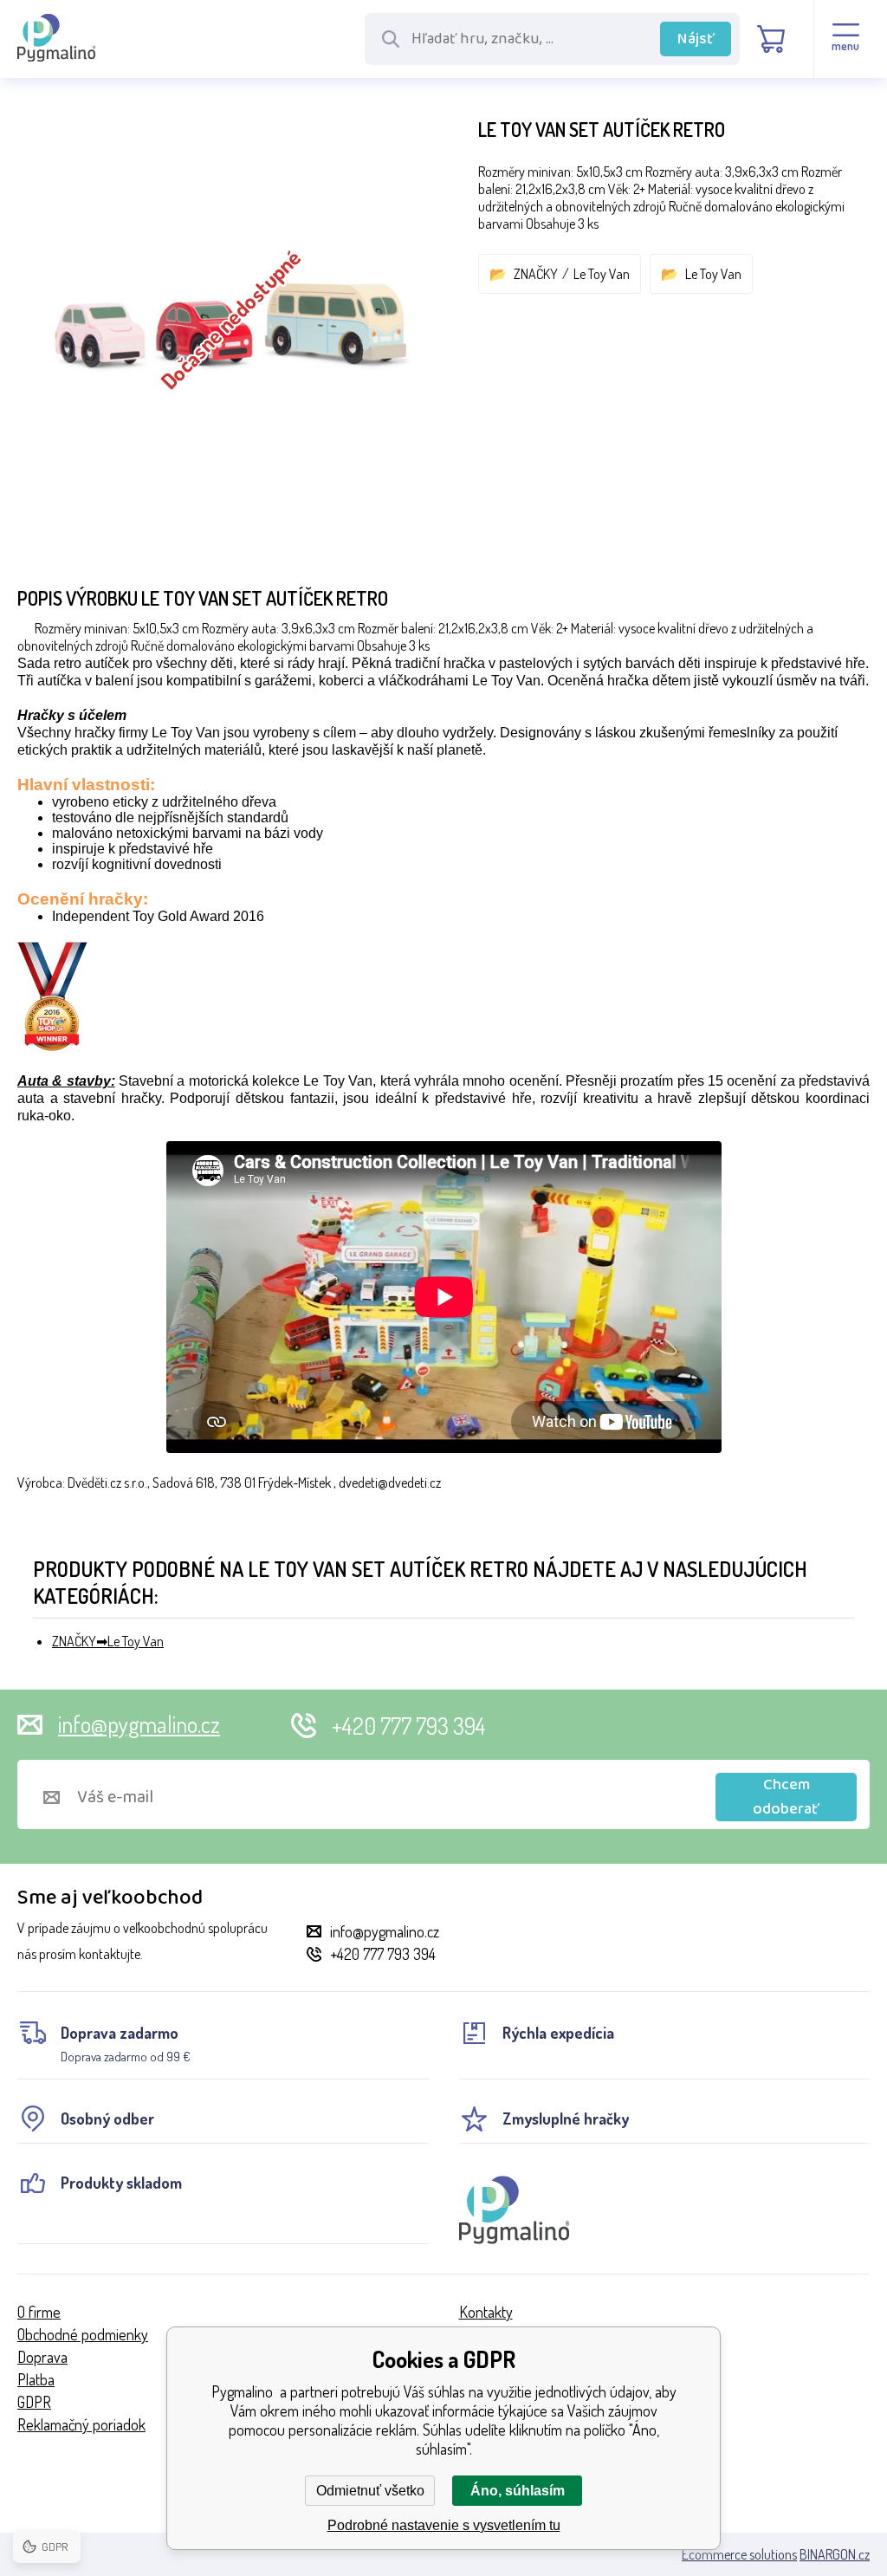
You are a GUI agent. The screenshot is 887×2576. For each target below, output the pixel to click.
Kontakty (486, 2312)
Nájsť (696, 39)
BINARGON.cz (835, 2554)
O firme (39, 2312)
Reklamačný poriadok (81, 2424)
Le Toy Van (602, 274)
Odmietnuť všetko (370, 2491)
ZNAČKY (536, 274)
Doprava (42, 2357)
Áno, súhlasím (518, 2491)
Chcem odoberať (786, 1797)
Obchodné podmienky (83, 2334)
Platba (36, 2379)
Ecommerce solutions (739, 2554)
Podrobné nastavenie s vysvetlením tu (444, 2525)
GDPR (34, 2402)
